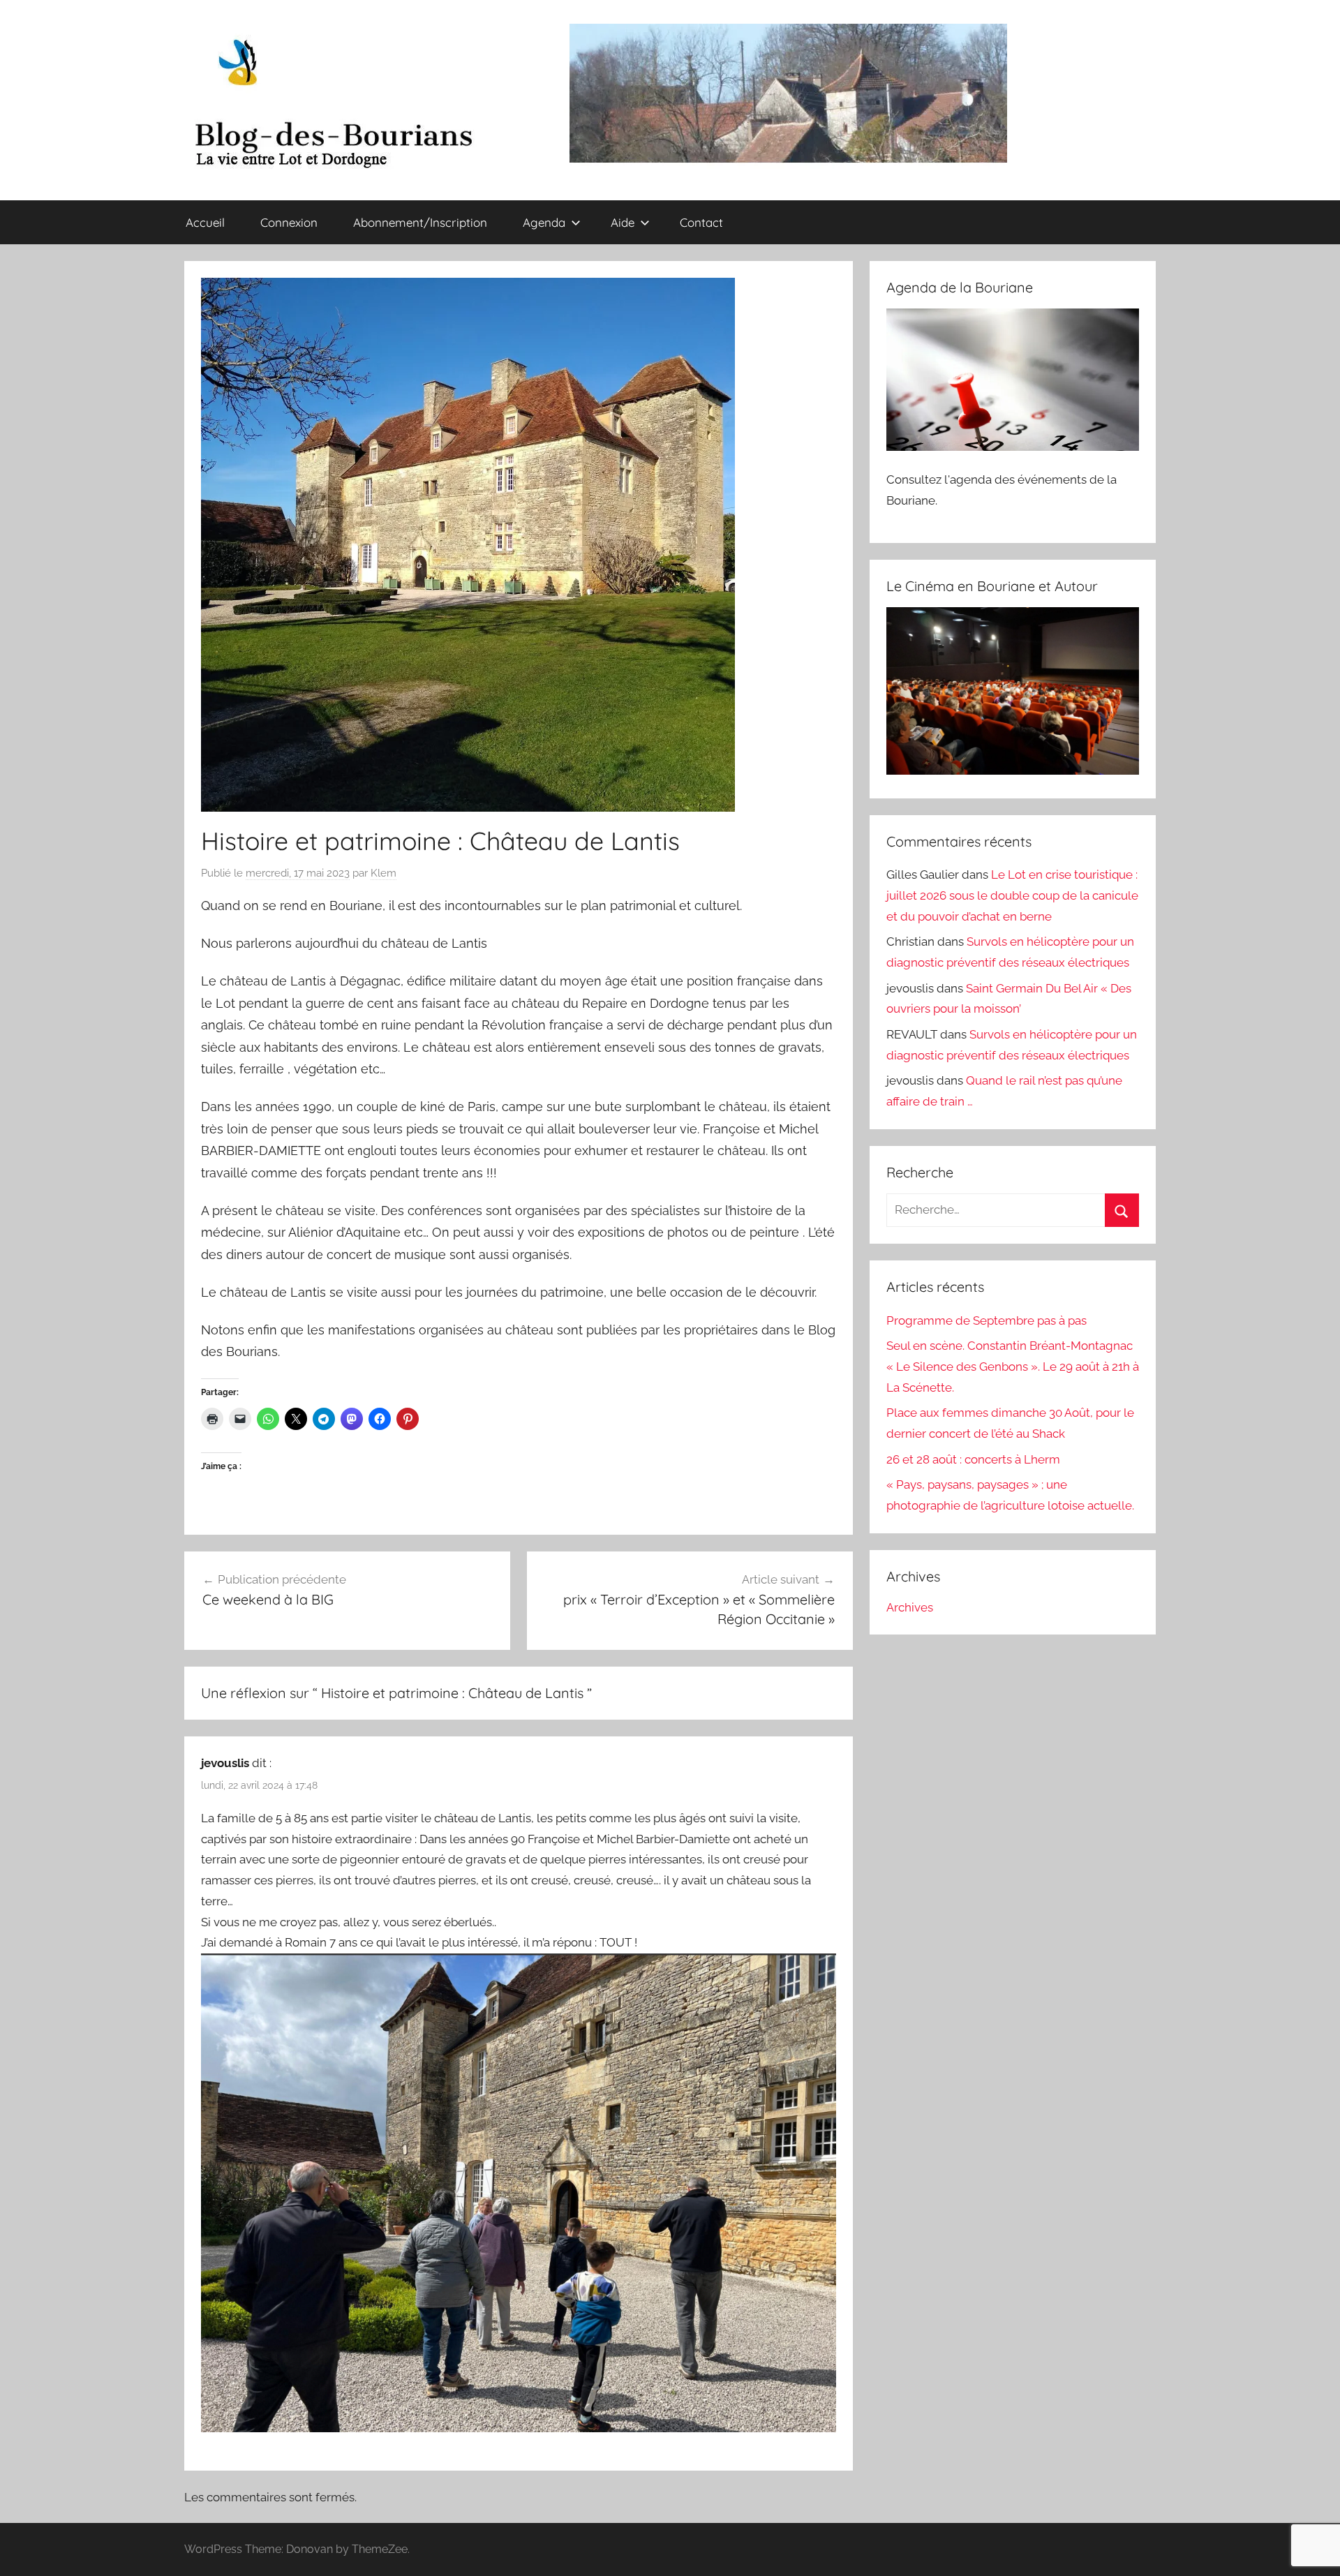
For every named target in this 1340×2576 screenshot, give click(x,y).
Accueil (205, 222)
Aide (623, 222)
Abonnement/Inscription (420, 222)
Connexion (289, 222)
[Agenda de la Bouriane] (1013, 447)
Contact (701, 222)
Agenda (544, 222)
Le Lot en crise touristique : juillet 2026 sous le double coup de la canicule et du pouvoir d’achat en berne (1012, 895)
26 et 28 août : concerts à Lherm (973, 1459)
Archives (910, 1607)
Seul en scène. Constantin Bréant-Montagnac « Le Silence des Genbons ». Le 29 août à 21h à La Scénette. (1013, 1367)
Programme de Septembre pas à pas (987, 1320)
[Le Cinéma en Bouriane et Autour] (1013, 770)
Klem (384, 873)
